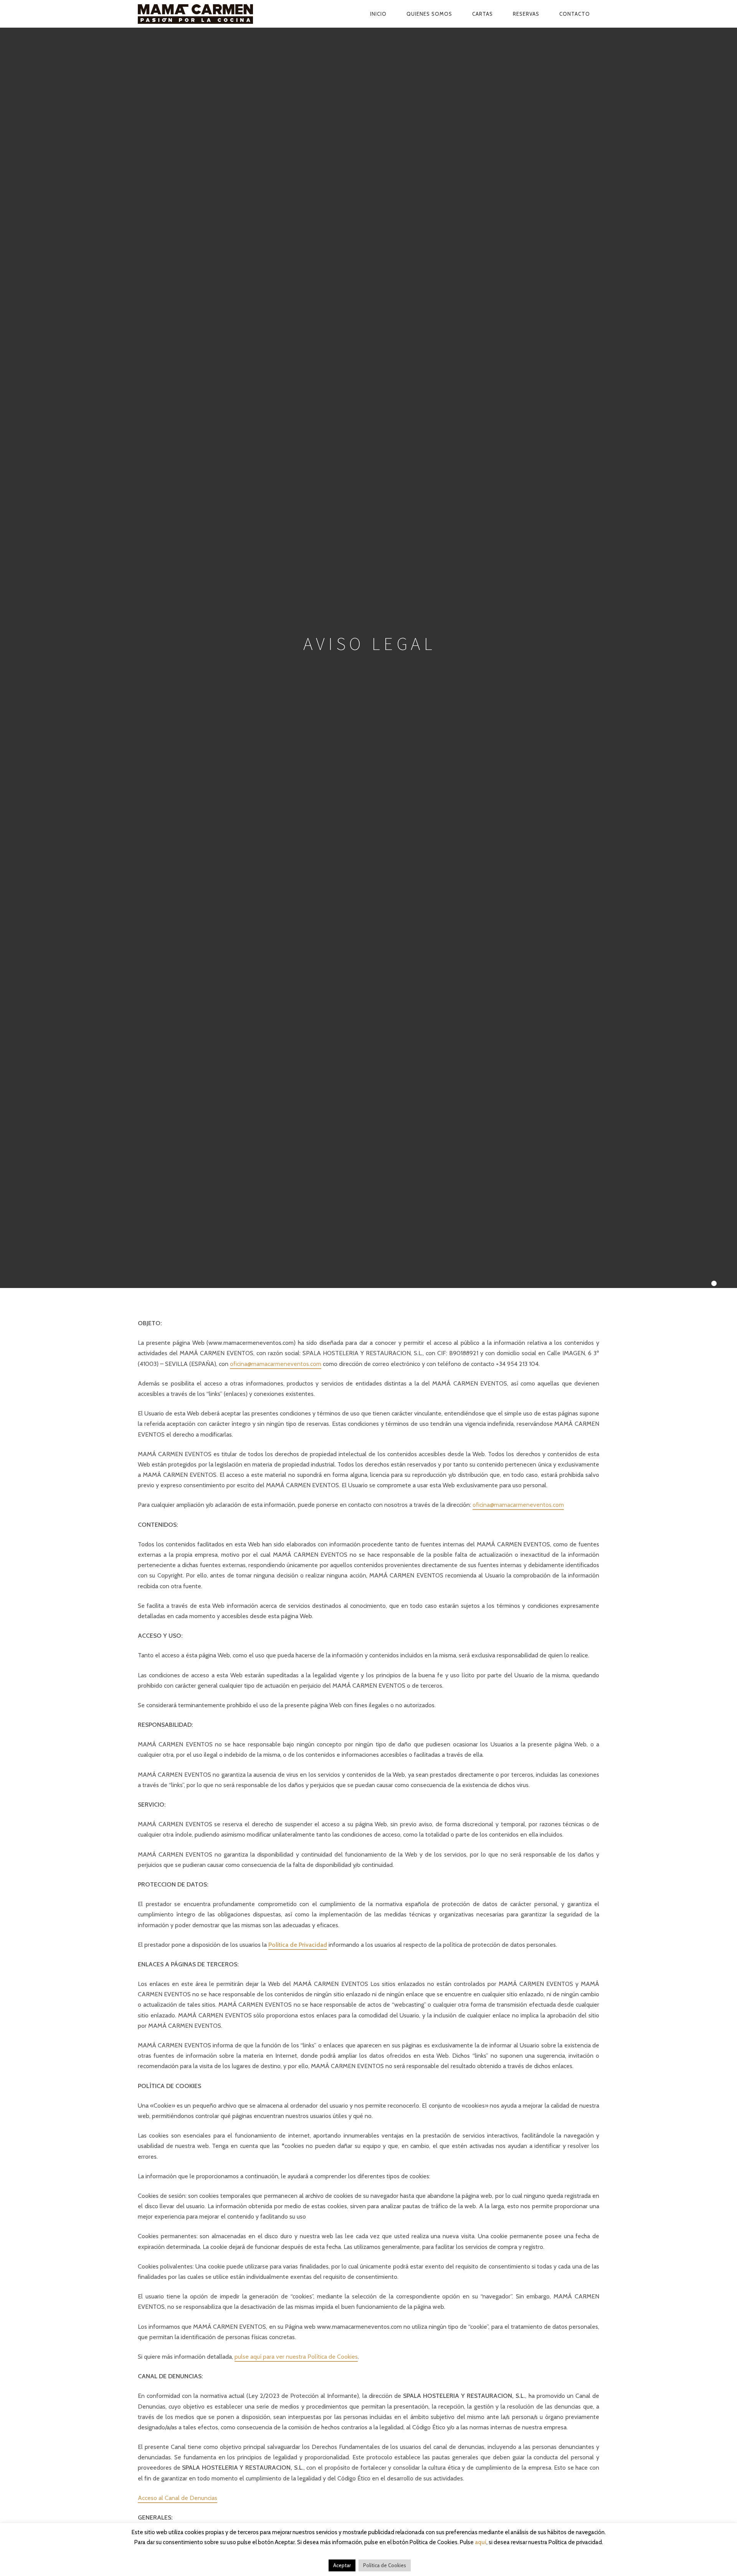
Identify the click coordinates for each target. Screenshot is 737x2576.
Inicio (378, 14)
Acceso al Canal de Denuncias (178, 2498)
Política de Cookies (385, 2565)
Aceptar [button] (342, 2565)
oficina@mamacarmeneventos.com (276, 1364)
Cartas (483, 14)
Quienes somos (429, 14)
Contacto (575, 14)
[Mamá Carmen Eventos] (213, 14)
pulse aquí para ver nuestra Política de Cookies (296, 2357)
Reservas (526, 14)
